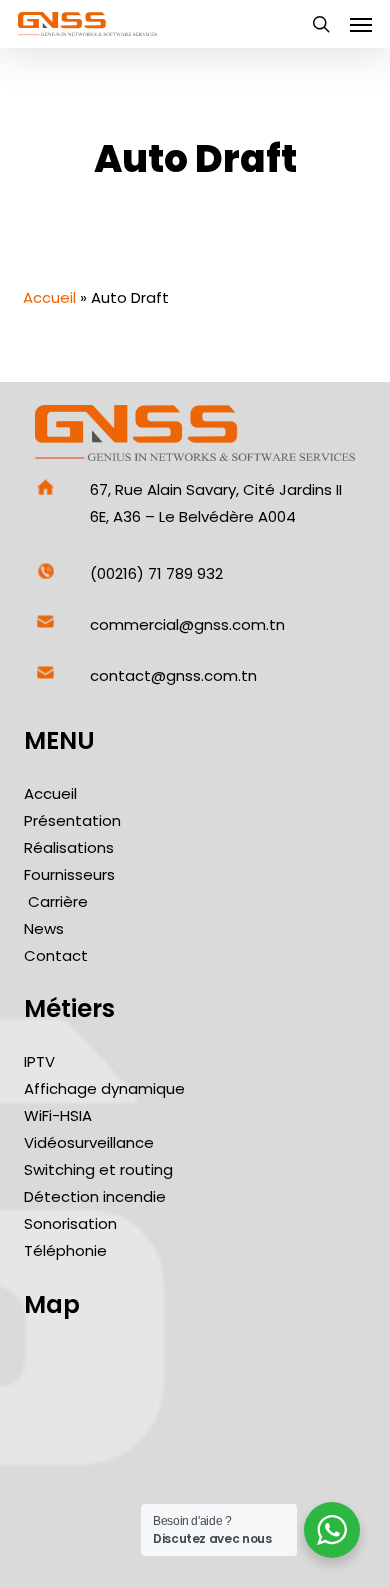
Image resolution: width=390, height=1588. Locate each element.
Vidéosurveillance (89, 1142)
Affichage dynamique (104, 1088)
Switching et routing (98, 1169)
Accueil (49, 297)
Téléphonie (65, 1250)
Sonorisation (70, 1223)
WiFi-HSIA (58, 1115)
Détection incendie (95, 1196)
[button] (361, 24)
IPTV (39, 1061)
